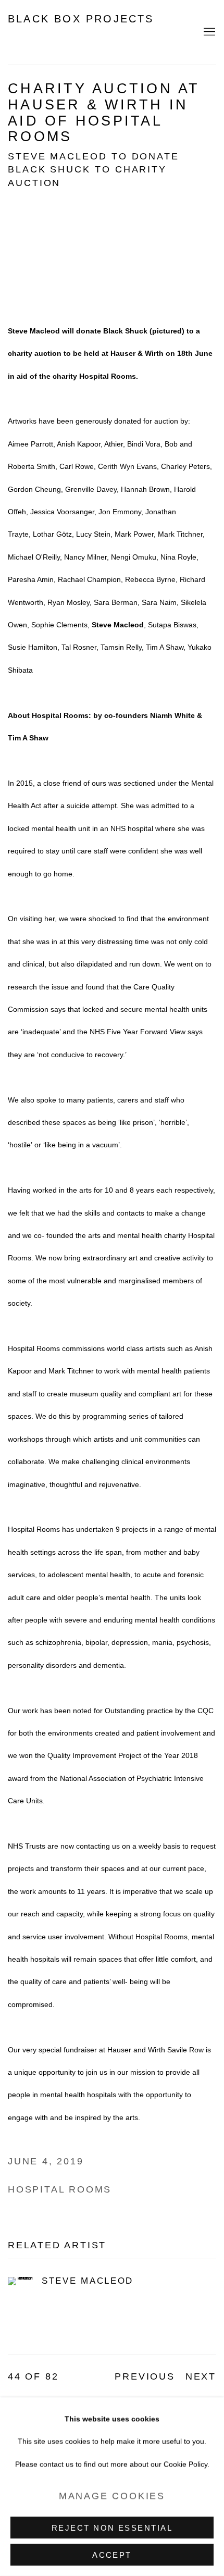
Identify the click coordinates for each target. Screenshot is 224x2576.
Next (201, 2376)
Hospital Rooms (60, 2189)
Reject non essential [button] (112, 2528)
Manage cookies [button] (112, 2496)
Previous (145, 2376)
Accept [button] (112, 2555)
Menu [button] (208, 32)
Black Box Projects (81, 19)
